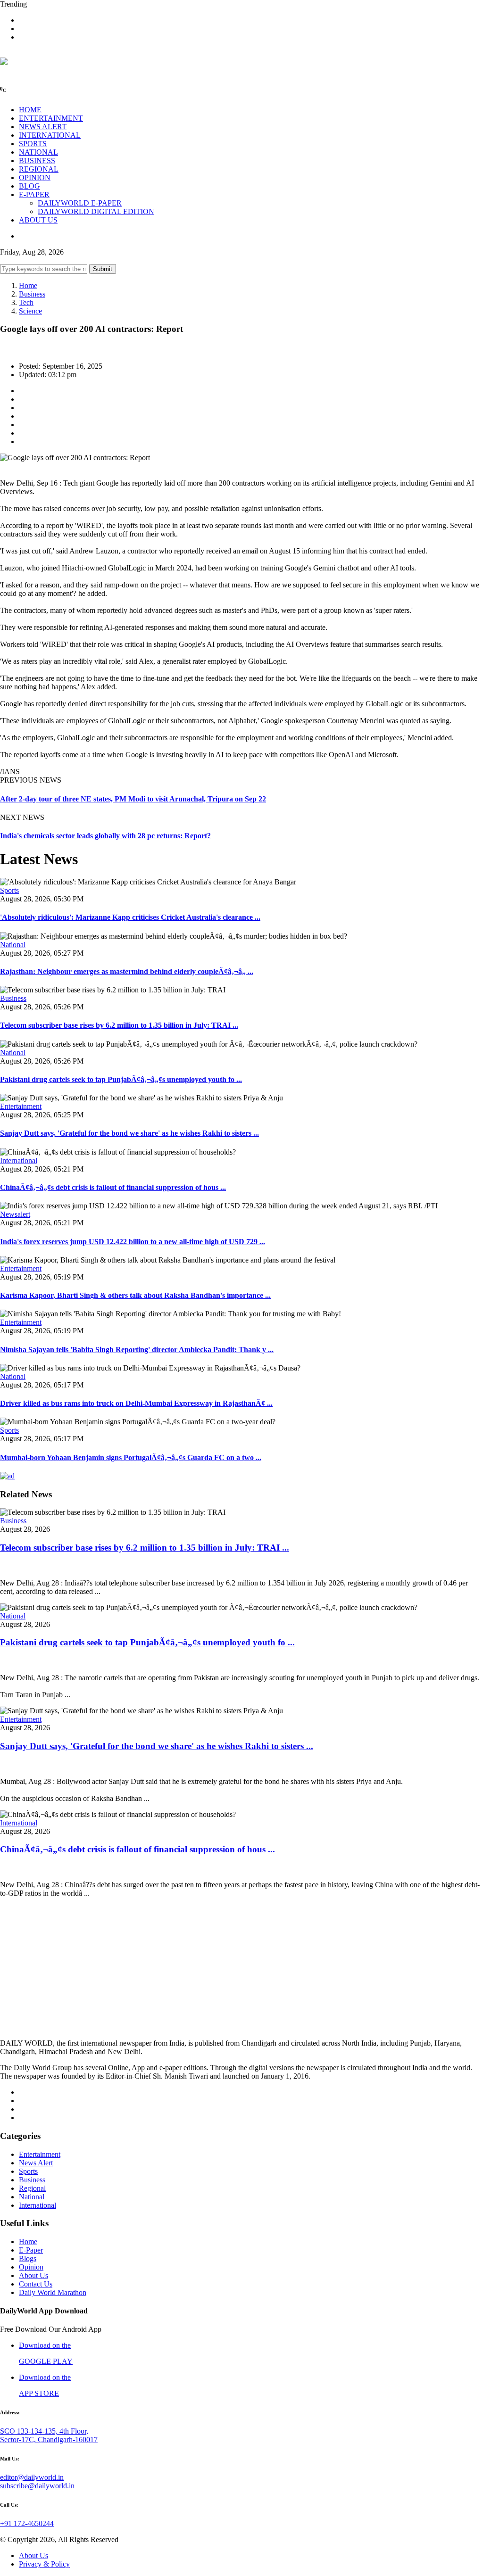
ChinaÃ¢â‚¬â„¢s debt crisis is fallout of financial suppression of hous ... (113, 1187)
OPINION (35, 178)
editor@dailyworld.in (32, 2477)
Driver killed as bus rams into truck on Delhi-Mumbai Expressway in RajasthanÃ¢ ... (136, 1403)
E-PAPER (34, 194)
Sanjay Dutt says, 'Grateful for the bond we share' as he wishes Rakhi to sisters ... (129, 1133)
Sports (9, 890)
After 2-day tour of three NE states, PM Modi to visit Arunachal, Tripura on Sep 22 (133, 799)
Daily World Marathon (53, 2292)
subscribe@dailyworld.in (37, 2486)
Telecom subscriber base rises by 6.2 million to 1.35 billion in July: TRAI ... (119, 1025)
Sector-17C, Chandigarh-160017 (49, 2440)
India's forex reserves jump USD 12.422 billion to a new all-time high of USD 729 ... (133, 1242)
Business (32, 294)
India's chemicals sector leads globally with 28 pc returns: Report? (105, 836)
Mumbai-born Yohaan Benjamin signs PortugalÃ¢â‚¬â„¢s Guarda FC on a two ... (131, 1457)
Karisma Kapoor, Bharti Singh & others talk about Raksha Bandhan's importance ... (135, 1295)
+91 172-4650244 (27, 2523)
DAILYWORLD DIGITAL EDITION (96, 211)
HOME (30, 110)
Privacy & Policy (44, 2564)
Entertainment (21, 1106)
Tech (26, 302)
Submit (103, 269)
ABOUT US (38, 220)
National (13, 945)
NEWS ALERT (43, 127)
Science (30, 311)
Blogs (28, 2258)
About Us (33, 2275)
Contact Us (36, 2284)
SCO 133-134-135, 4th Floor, (44, 2431)
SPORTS (33, 144)
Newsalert (15, 1214)
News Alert (36, 2163)
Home (28, 285)
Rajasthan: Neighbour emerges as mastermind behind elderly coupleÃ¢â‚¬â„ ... (127, 971)
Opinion (31, 2267)
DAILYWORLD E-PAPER (80, 203)
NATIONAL (38, 152)
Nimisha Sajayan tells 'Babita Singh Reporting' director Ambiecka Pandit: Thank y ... (137, 1350)
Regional (32, 2188)
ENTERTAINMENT (51, 118)
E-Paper (31, 2250)
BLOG (29, 186)
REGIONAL (39, 169)
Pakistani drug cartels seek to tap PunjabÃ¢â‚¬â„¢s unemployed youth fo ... (121, 1079)
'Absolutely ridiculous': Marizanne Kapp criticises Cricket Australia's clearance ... (130, 917)
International (19, 1160)
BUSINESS (37, 161)
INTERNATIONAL (50, 135)
